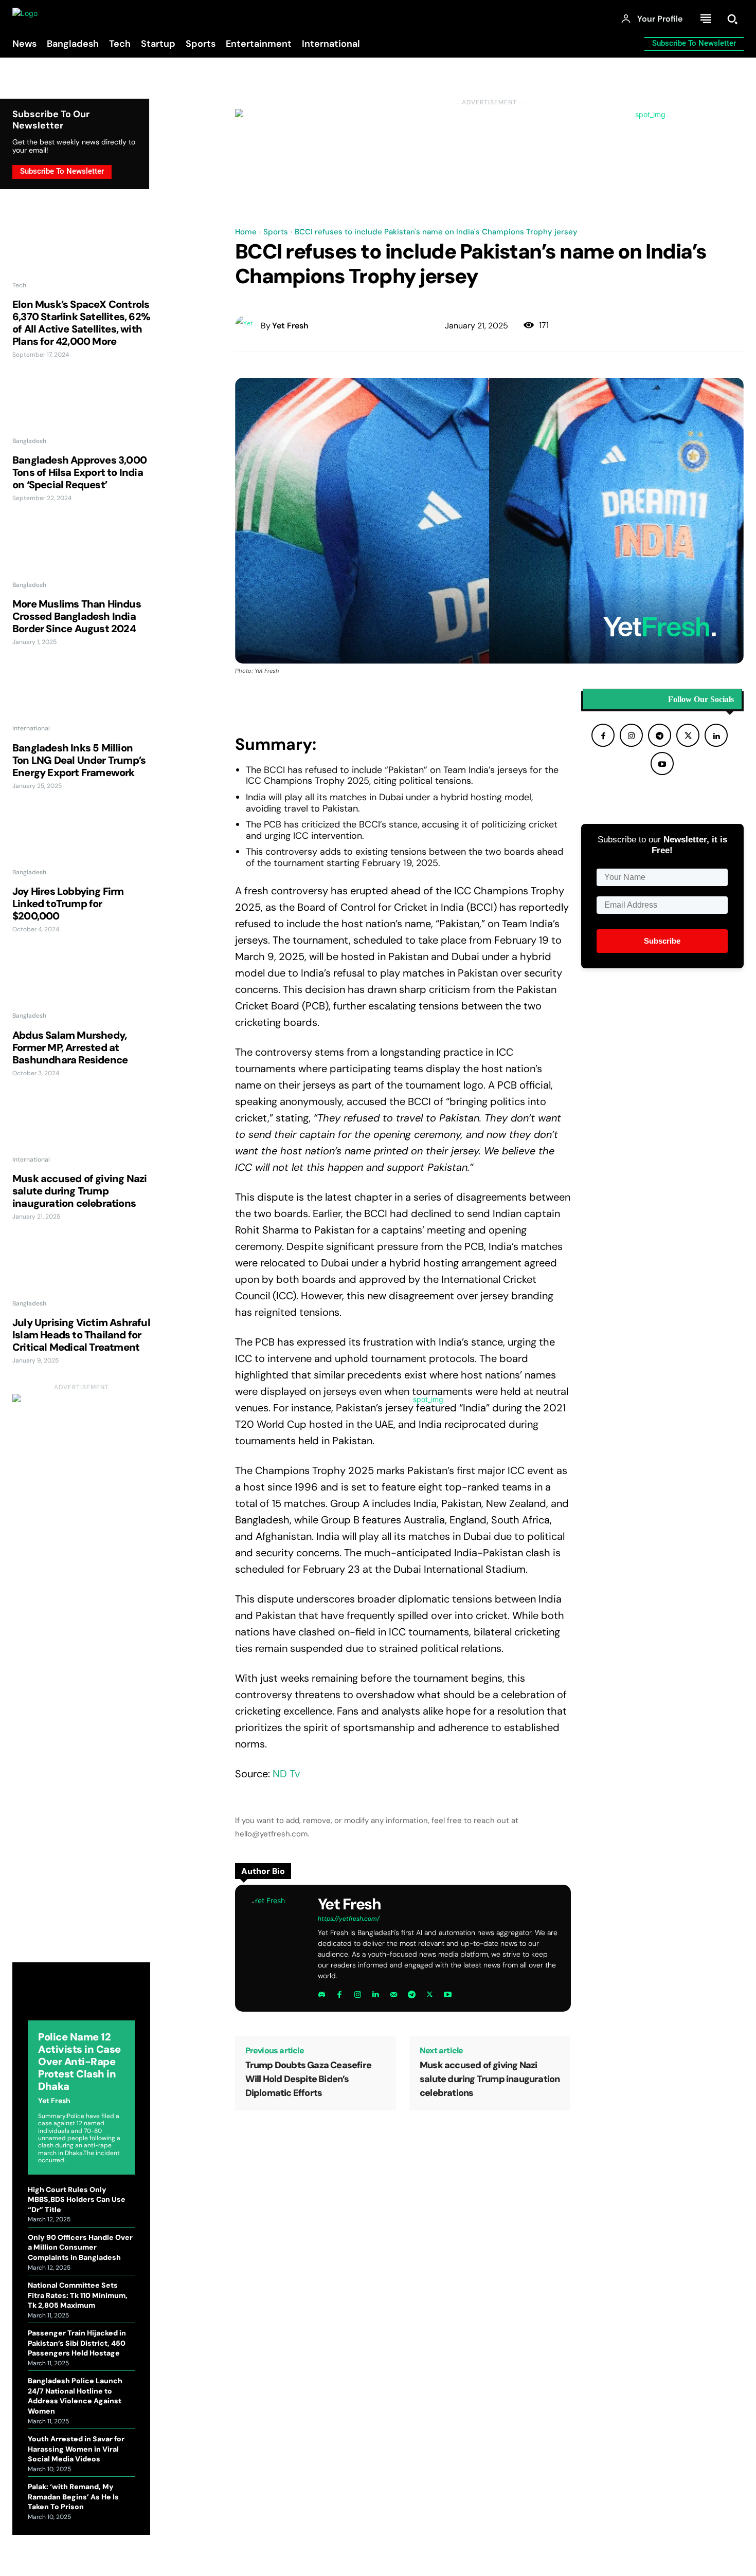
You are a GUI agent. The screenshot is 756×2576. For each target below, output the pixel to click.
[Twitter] (430, 1992)
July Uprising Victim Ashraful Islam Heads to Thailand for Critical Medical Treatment (81, 1335)
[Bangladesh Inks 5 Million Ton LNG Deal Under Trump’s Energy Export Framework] (81, 697)
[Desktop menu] (706, 19)
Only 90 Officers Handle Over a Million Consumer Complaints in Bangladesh (80, 2247)
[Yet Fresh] (248, 326)
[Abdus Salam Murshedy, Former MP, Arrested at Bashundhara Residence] (81, 985)
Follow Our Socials (701, 700)
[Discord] (322, 1992)
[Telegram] (412, 1992)
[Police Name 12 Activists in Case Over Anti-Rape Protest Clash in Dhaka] (81, 1999)
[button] (732, 19)
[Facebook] (340, 1992)
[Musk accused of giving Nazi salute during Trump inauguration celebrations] (81, 1129)
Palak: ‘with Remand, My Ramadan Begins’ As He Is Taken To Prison (73, 2497)
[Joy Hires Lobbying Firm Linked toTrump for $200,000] (81, 841)
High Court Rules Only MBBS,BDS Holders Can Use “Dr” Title (77, 2200)
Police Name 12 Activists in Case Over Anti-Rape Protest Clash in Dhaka (79, 2062)
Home (246, 232)
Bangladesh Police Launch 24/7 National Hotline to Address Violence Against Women (75, 2396)
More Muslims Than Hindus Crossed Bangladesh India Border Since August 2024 (77, 616)
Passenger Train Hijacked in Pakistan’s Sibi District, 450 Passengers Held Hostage (77, 2343)
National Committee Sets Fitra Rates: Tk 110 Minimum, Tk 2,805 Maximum (78, 2295)
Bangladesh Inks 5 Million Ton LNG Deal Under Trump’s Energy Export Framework (79, 760)
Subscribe (662, 941)
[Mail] (394, 1992)
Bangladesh (29, 441)
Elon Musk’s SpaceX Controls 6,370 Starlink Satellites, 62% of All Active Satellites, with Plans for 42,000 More (81, 323)
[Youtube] (448, 1992)
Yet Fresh (54, 2101)
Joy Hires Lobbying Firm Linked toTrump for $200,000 (68, 904)
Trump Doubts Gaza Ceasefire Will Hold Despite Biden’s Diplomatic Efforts (308, 2079)
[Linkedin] (376, 1992)
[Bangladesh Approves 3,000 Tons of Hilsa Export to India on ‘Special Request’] (81, 410)
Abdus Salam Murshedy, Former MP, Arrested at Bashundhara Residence (70, 1047)
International (31, 728)
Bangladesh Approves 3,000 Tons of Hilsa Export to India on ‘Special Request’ (79, 472)
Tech (19, 285)
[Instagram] (358, 1992)
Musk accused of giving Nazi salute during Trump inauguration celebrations (79, 1191)
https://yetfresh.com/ (349, 1919)
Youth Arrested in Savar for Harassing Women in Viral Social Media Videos (76, 2449)
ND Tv (286, 1774)
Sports (276, 232)
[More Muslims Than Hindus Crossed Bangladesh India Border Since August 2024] (81, 554)
